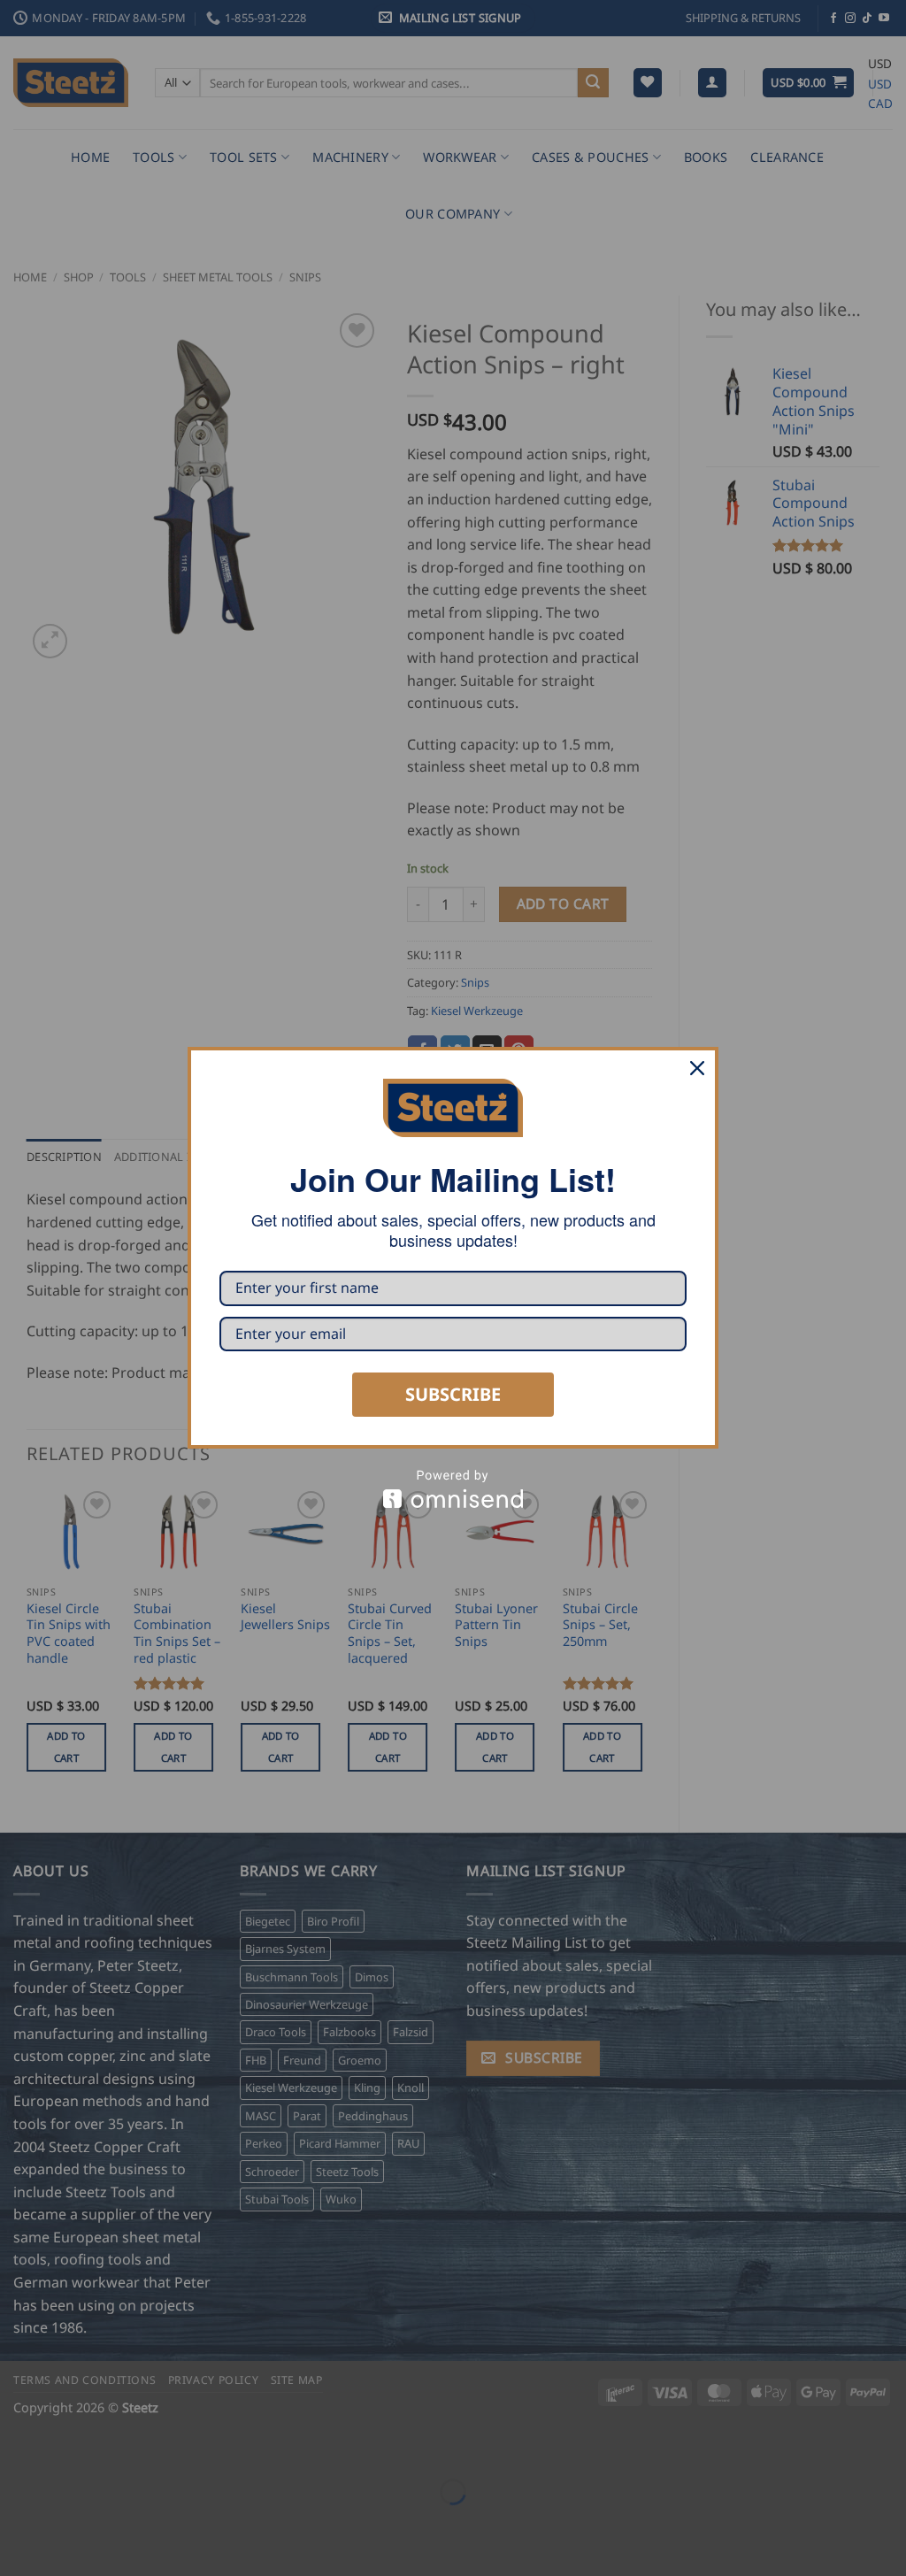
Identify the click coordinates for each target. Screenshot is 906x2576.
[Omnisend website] (453, 1489)
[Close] (697, 1068)
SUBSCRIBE (453, 1394)
